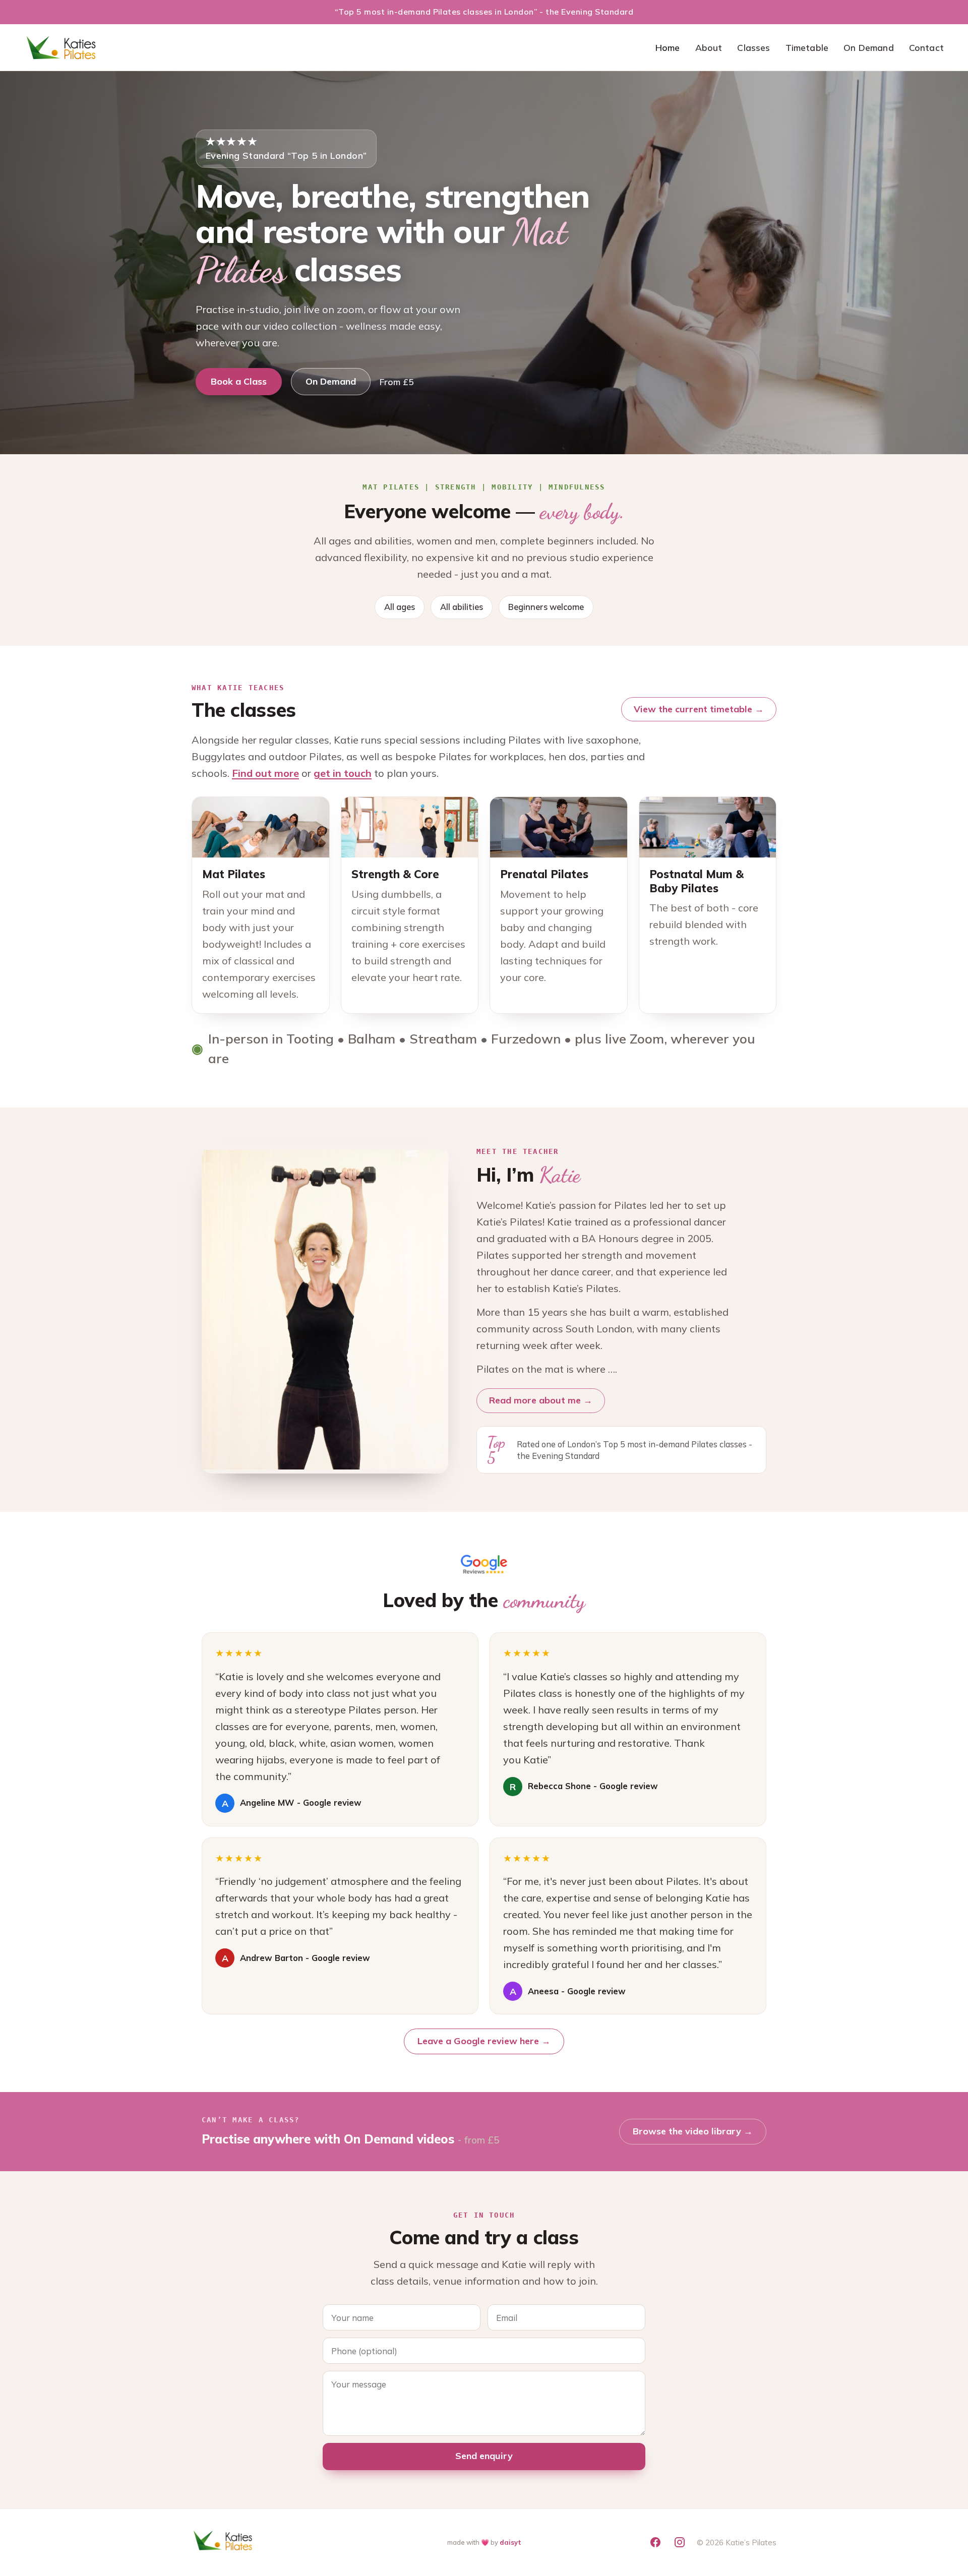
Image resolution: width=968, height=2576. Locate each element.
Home (668, 47)
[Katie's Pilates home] (62, 47)
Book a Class (239, 381)
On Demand (869, 47)
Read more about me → (541, 1400)
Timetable (807, 47)
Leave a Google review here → (484, 2041)
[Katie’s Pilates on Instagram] (680, 2542)
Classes (753, 47)
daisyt (510, 2542)
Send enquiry (484, 2456)
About (709, 47)
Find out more (265, 773)
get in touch (343, 773)
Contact (926, 47)
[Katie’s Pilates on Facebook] (655, 2542)
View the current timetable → (699, 709)
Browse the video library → (693, 2131)
